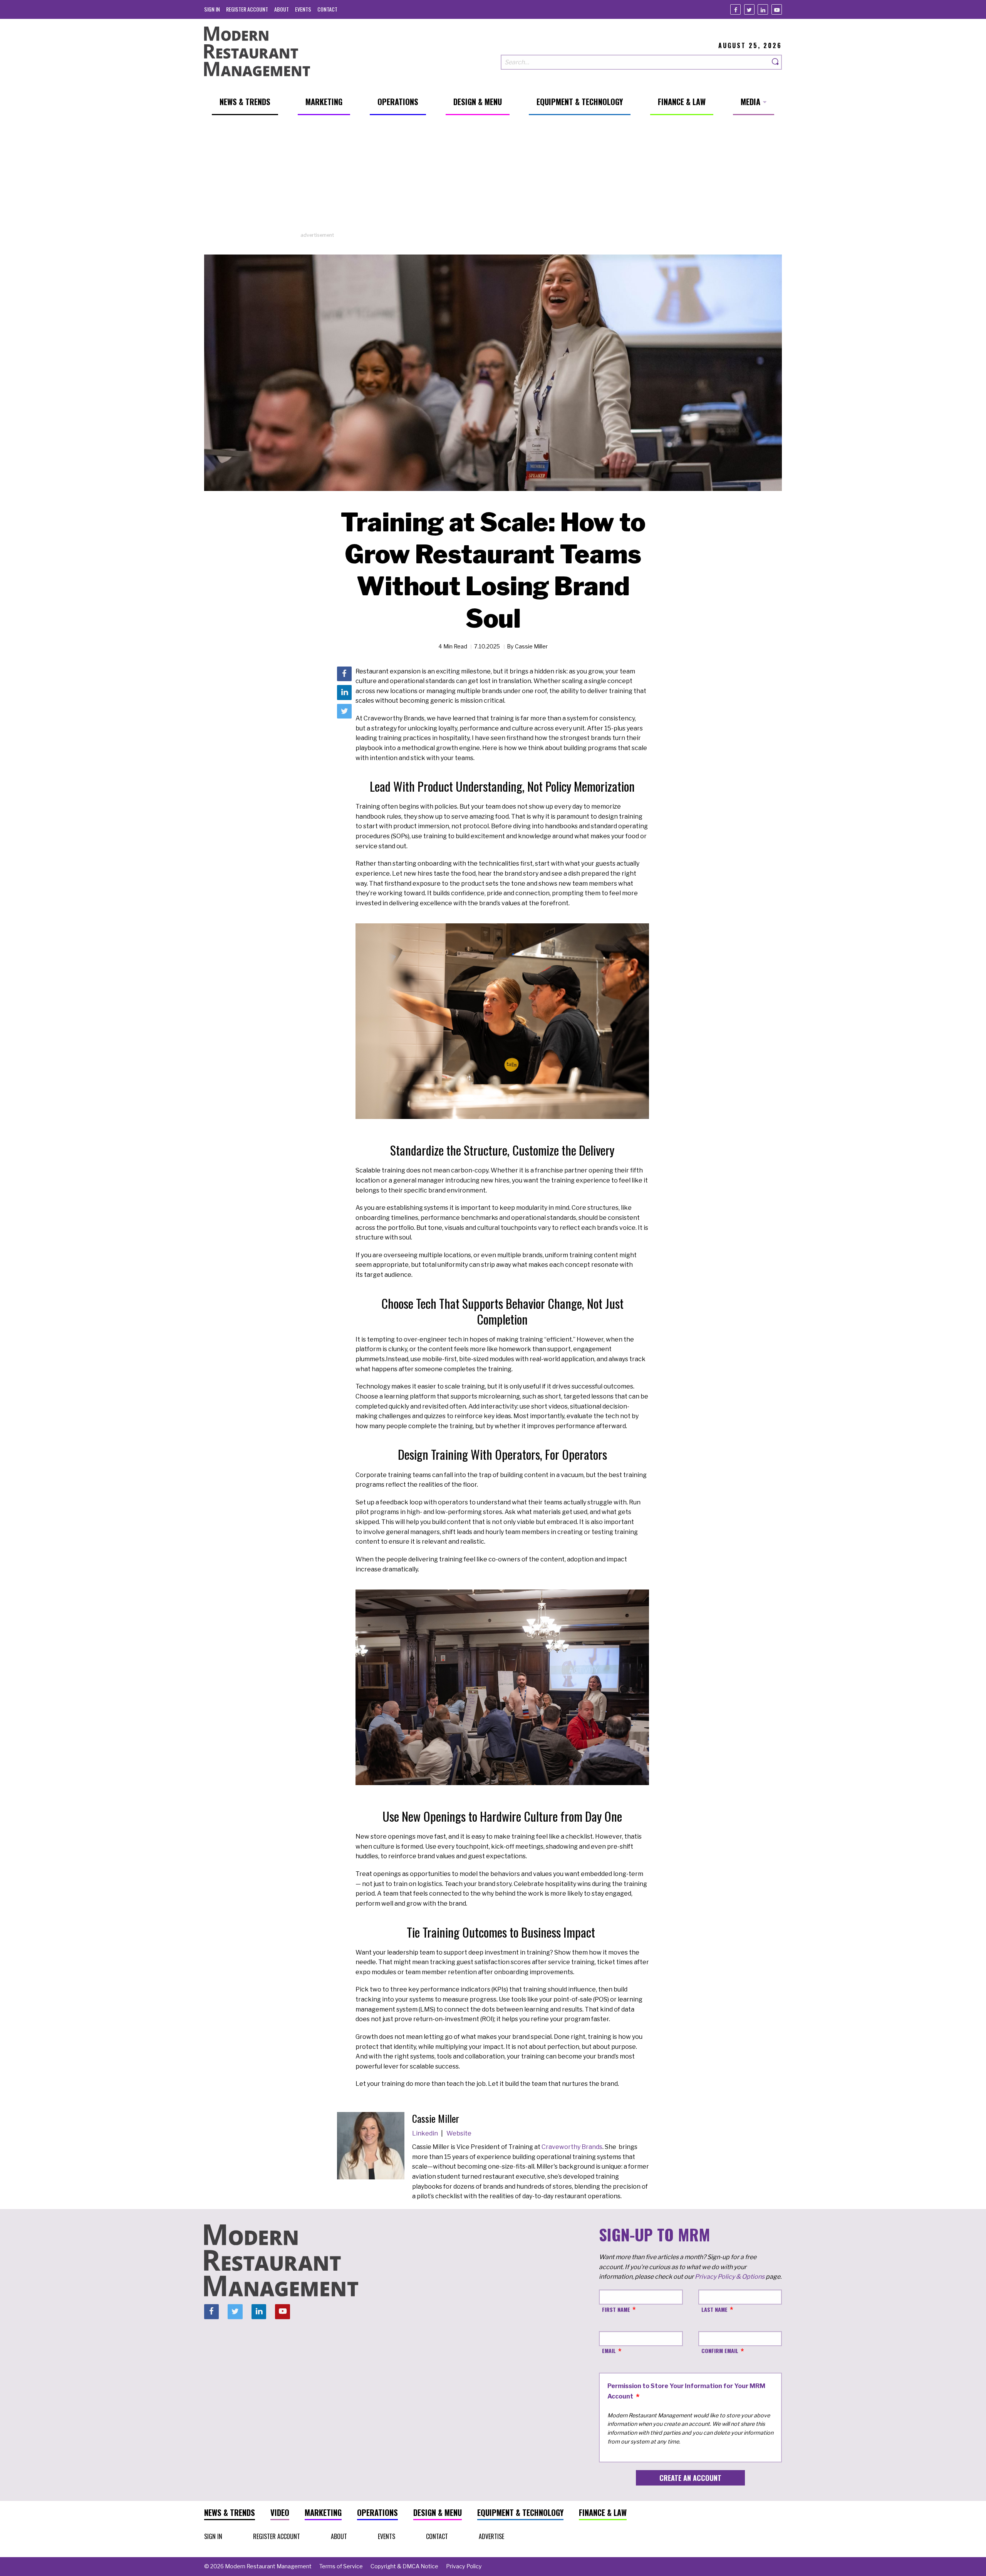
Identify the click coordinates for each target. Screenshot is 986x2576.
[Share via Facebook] (344, 674)
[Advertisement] (493, 178)
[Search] (776, 62)
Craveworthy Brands (572, 2147)
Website (459, 2133)
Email (609, 2351)
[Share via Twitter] (344, 711)
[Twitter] (749, 9)
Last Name (714, 2309)
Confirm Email (720, 2351)
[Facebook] (735, 9)
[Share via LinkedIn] (344, 692)
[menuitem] (212, 9)
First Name (616, 2309)
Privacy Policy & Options (730, 2277)
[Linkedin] (763, 9)
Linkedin (426, 2133)
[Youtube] (777, 9)
